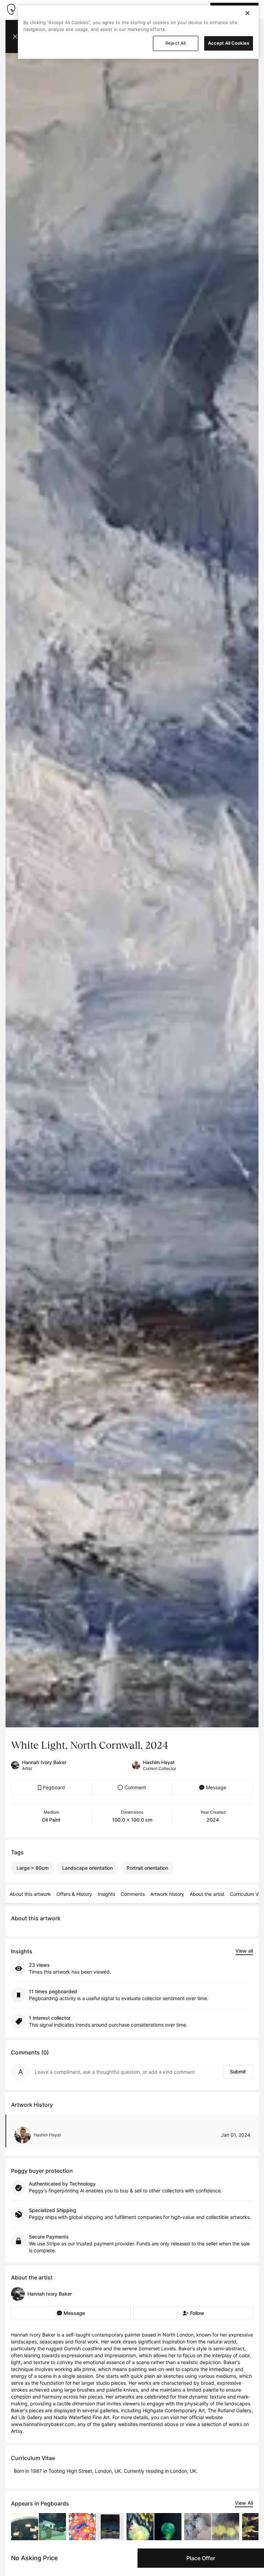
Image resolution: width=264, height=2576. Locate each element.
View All (244, 2503)
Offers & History (74, 1894)
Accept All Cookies (229, 43)
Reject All (175, 43)
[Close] (247, 13)
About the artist (207, 1894)
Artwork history (167, 1894)
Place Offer (201, 2558)
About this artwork (30, 1894)
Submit (238, 2071)
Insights (106, 1894)
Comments (133, 1894)
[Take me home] (11, 9)
